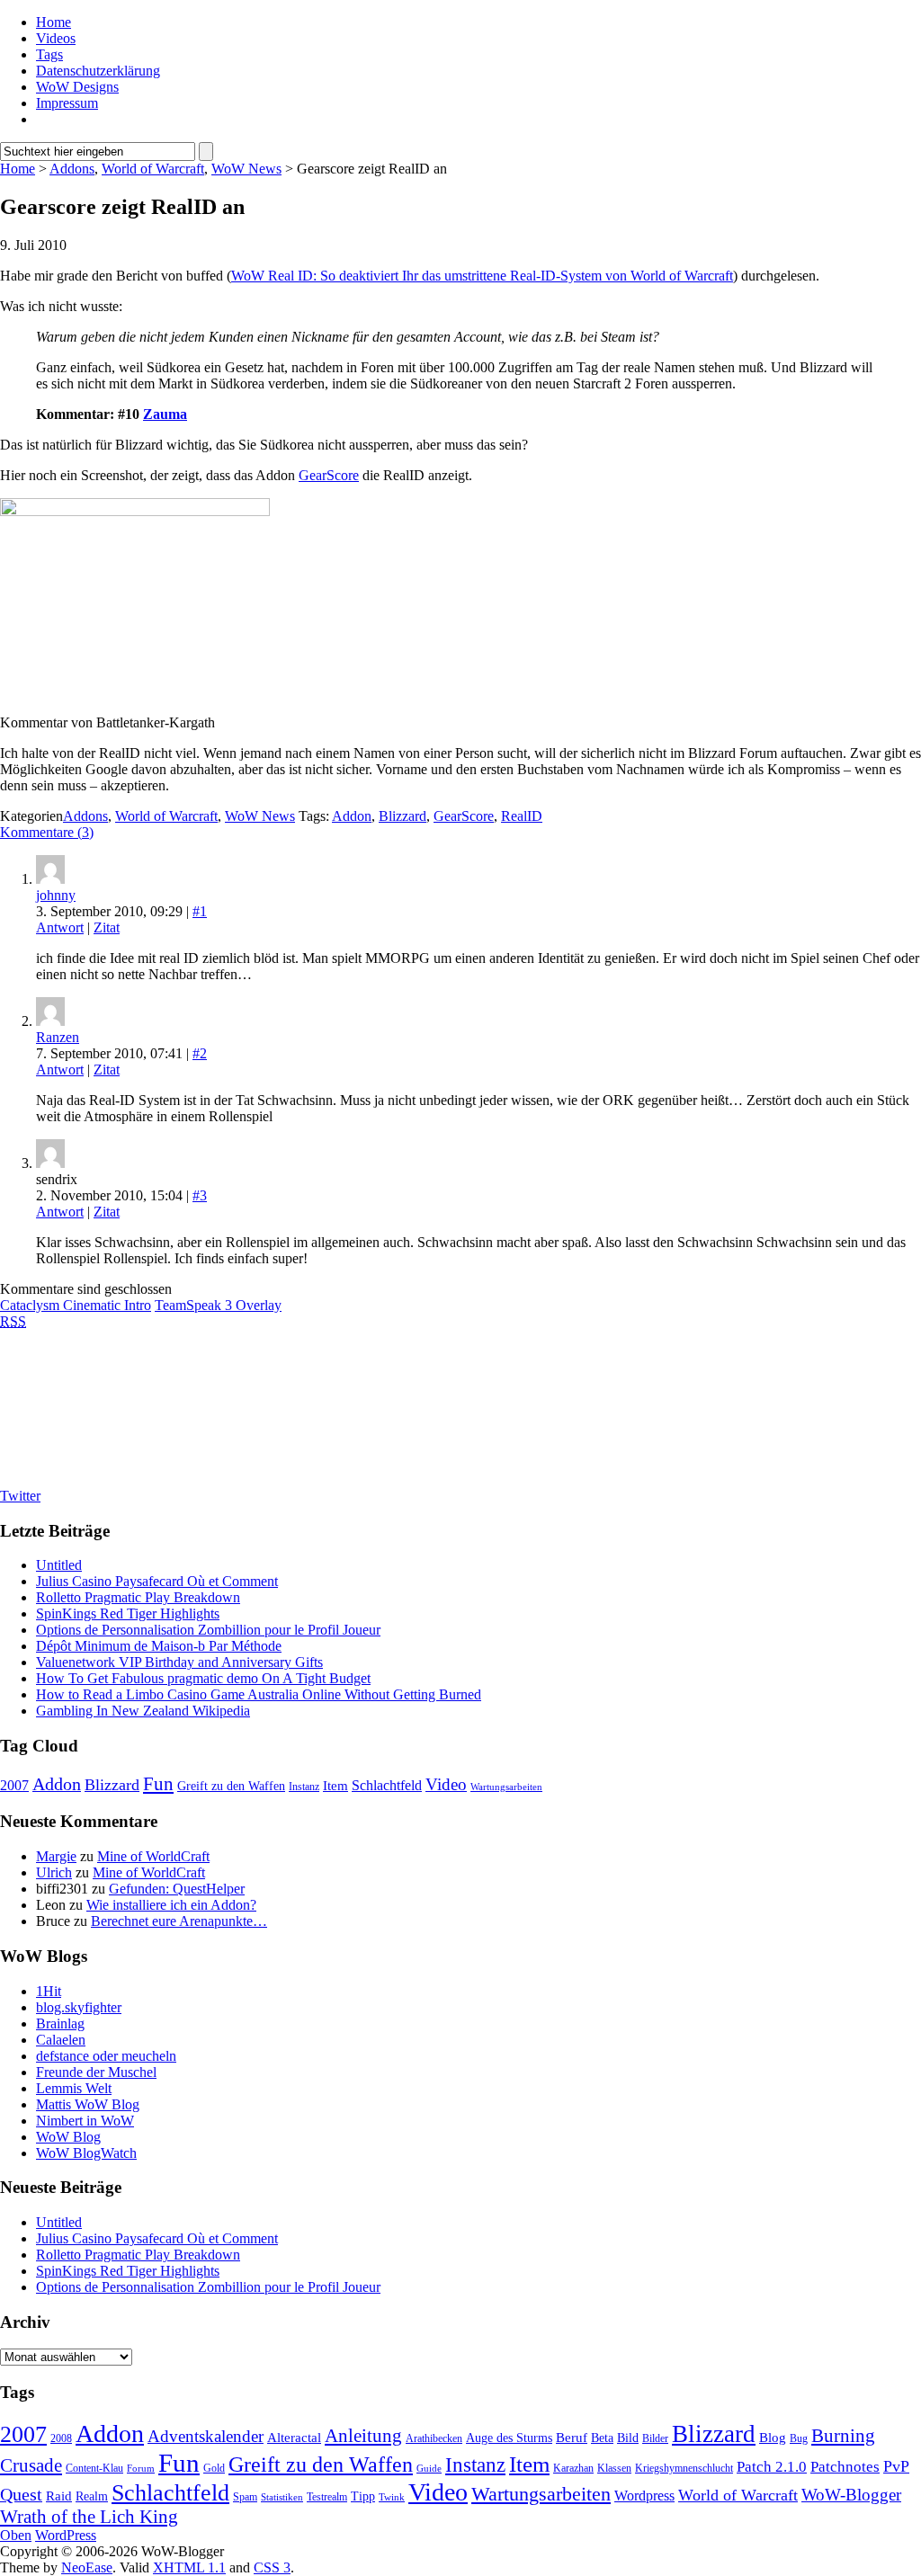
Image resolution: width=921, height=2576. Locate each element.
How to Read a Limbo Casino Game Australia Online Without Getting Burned (259, 1694)
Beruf (572, 2438)
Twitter (20, 1496)
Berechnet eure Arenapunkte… (179, 1921)
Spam (245, 2497)
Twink (392, 2497)
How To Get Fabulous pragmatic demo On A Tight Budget (203, 1678)
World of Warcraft (153, 169)
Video (446, 1784)
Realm (92, 2496)
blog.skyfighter (79, 2007)
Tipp (363, 2496)
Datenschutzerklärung (98, 71)
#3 (200, 1195)
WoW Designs (77, 87)
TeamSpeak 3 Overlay (218, 1305)
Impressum (67, 103)
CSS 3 (272, 2567)
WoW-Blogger (851, 2495)
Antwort (60, 927)
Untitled (59, 1565)
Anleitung (363, 2436)
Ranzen (58, 1037)
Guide (429, 2469)
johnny (56, 895)
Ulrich (54, 1872)
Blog (773, 2438)
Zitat (107, 927)
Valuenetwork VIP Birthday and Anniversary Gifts (179, 1662)
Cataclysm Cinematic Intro (76, 1305)
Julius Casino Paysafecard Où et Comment (157, 1581)
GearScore (329, 475)
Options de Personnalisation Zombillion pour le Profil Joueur (208, 1630)
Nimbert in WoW (85, 2121)
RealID (522, 816)
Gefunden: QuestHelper (177, 1889)
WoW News (246, 169)
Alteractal (294, 2438)
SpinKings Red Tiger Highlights (128, 1613)
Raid (59, 2496)
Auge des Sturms (509, 2438)
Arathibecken (434, 2438)
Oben (16, 2535)
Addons (72, 169)
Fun (158, 1784)
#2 (200, 1053)
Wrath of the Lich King (89, 2517)
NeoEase (87, 2567)
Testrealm (327, 2497)
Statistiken (282, 2497)
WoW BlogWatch (86, 2153)
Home (54, 22)
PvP (896, 2466)
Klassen (614, 2468)
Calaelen (61, 2040)
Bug (799, 2438)
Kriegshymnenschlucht (684, 2468)
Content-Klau (94, 2468)
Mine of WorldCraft (153, 1856)
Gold (214, 2468)
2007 (14, 1785)
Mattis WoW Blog (88, 2104)
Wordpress (644, 2496)
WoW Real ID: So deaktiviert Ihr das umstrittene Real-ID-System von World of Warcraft (482, 276)
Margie (56, 1856)
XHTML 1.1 (189, 2567)
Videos (56, 38)
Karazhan (573, 2468)
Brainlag (60, 2023)
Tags (49, 54)
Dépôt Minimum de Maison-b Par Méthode (159, 1646)
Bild (628, 2438)
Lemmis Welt (74, 2088)
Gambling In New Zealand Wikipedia (143, 1711)
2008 (61, 2438)
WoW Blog (68, 2137)
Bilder (655, 2438)
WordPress (66, 2535)
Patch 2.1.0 (772, 2467)
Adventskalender (206, 2436)
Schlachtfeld (387, 1785)
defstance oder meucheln (106, 2056)
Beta (602, 2438)
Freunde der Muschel (96, 2072)
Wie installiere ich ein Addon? (171, 1905)
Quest (21, 2494)
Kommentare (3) (47, 832)
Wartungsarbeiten (506, 1787)
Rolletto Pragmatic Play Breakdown (138, 1597)
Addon (352, 816)
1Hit (49, 1991)
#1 (200, 911)
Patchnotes (845, 2467)
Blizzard (402, 816)
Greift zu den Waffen (231, 1786)
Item (335, 1786)
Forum (141, 2469)
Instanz (304, 1787)
